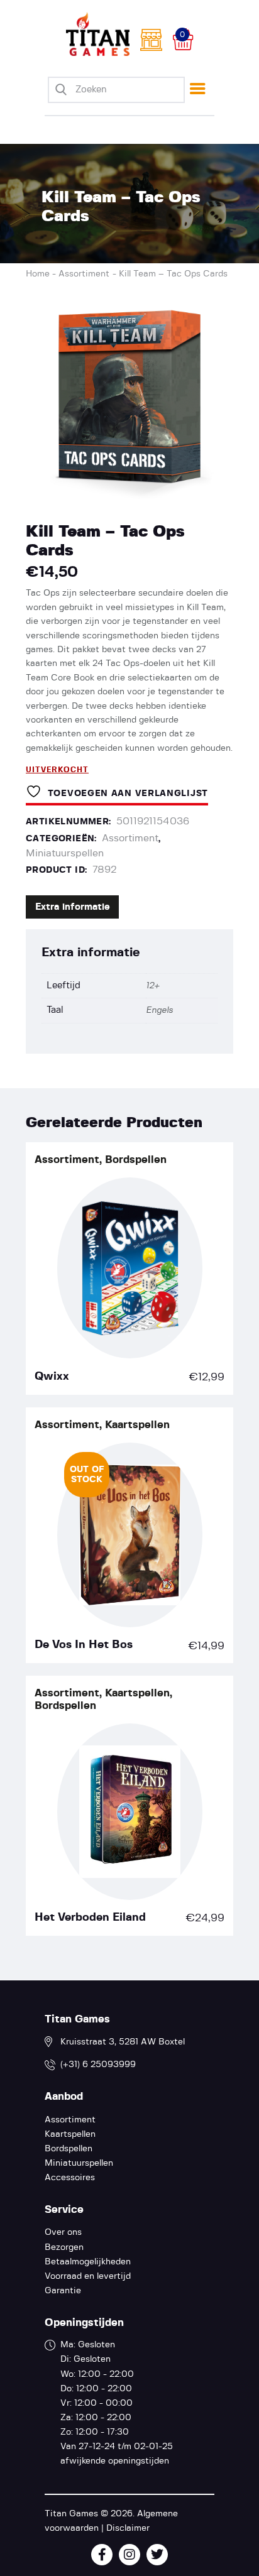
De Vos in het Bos (84, 1645)
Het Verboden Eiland (90, 1918)
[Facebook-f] (102, 2555)
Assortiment (84, 274)
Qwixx (52, 1377)
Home (38, 274)
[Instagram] (129, 2555)
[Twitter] (157, 2555)
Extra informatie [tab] (73, 907)
